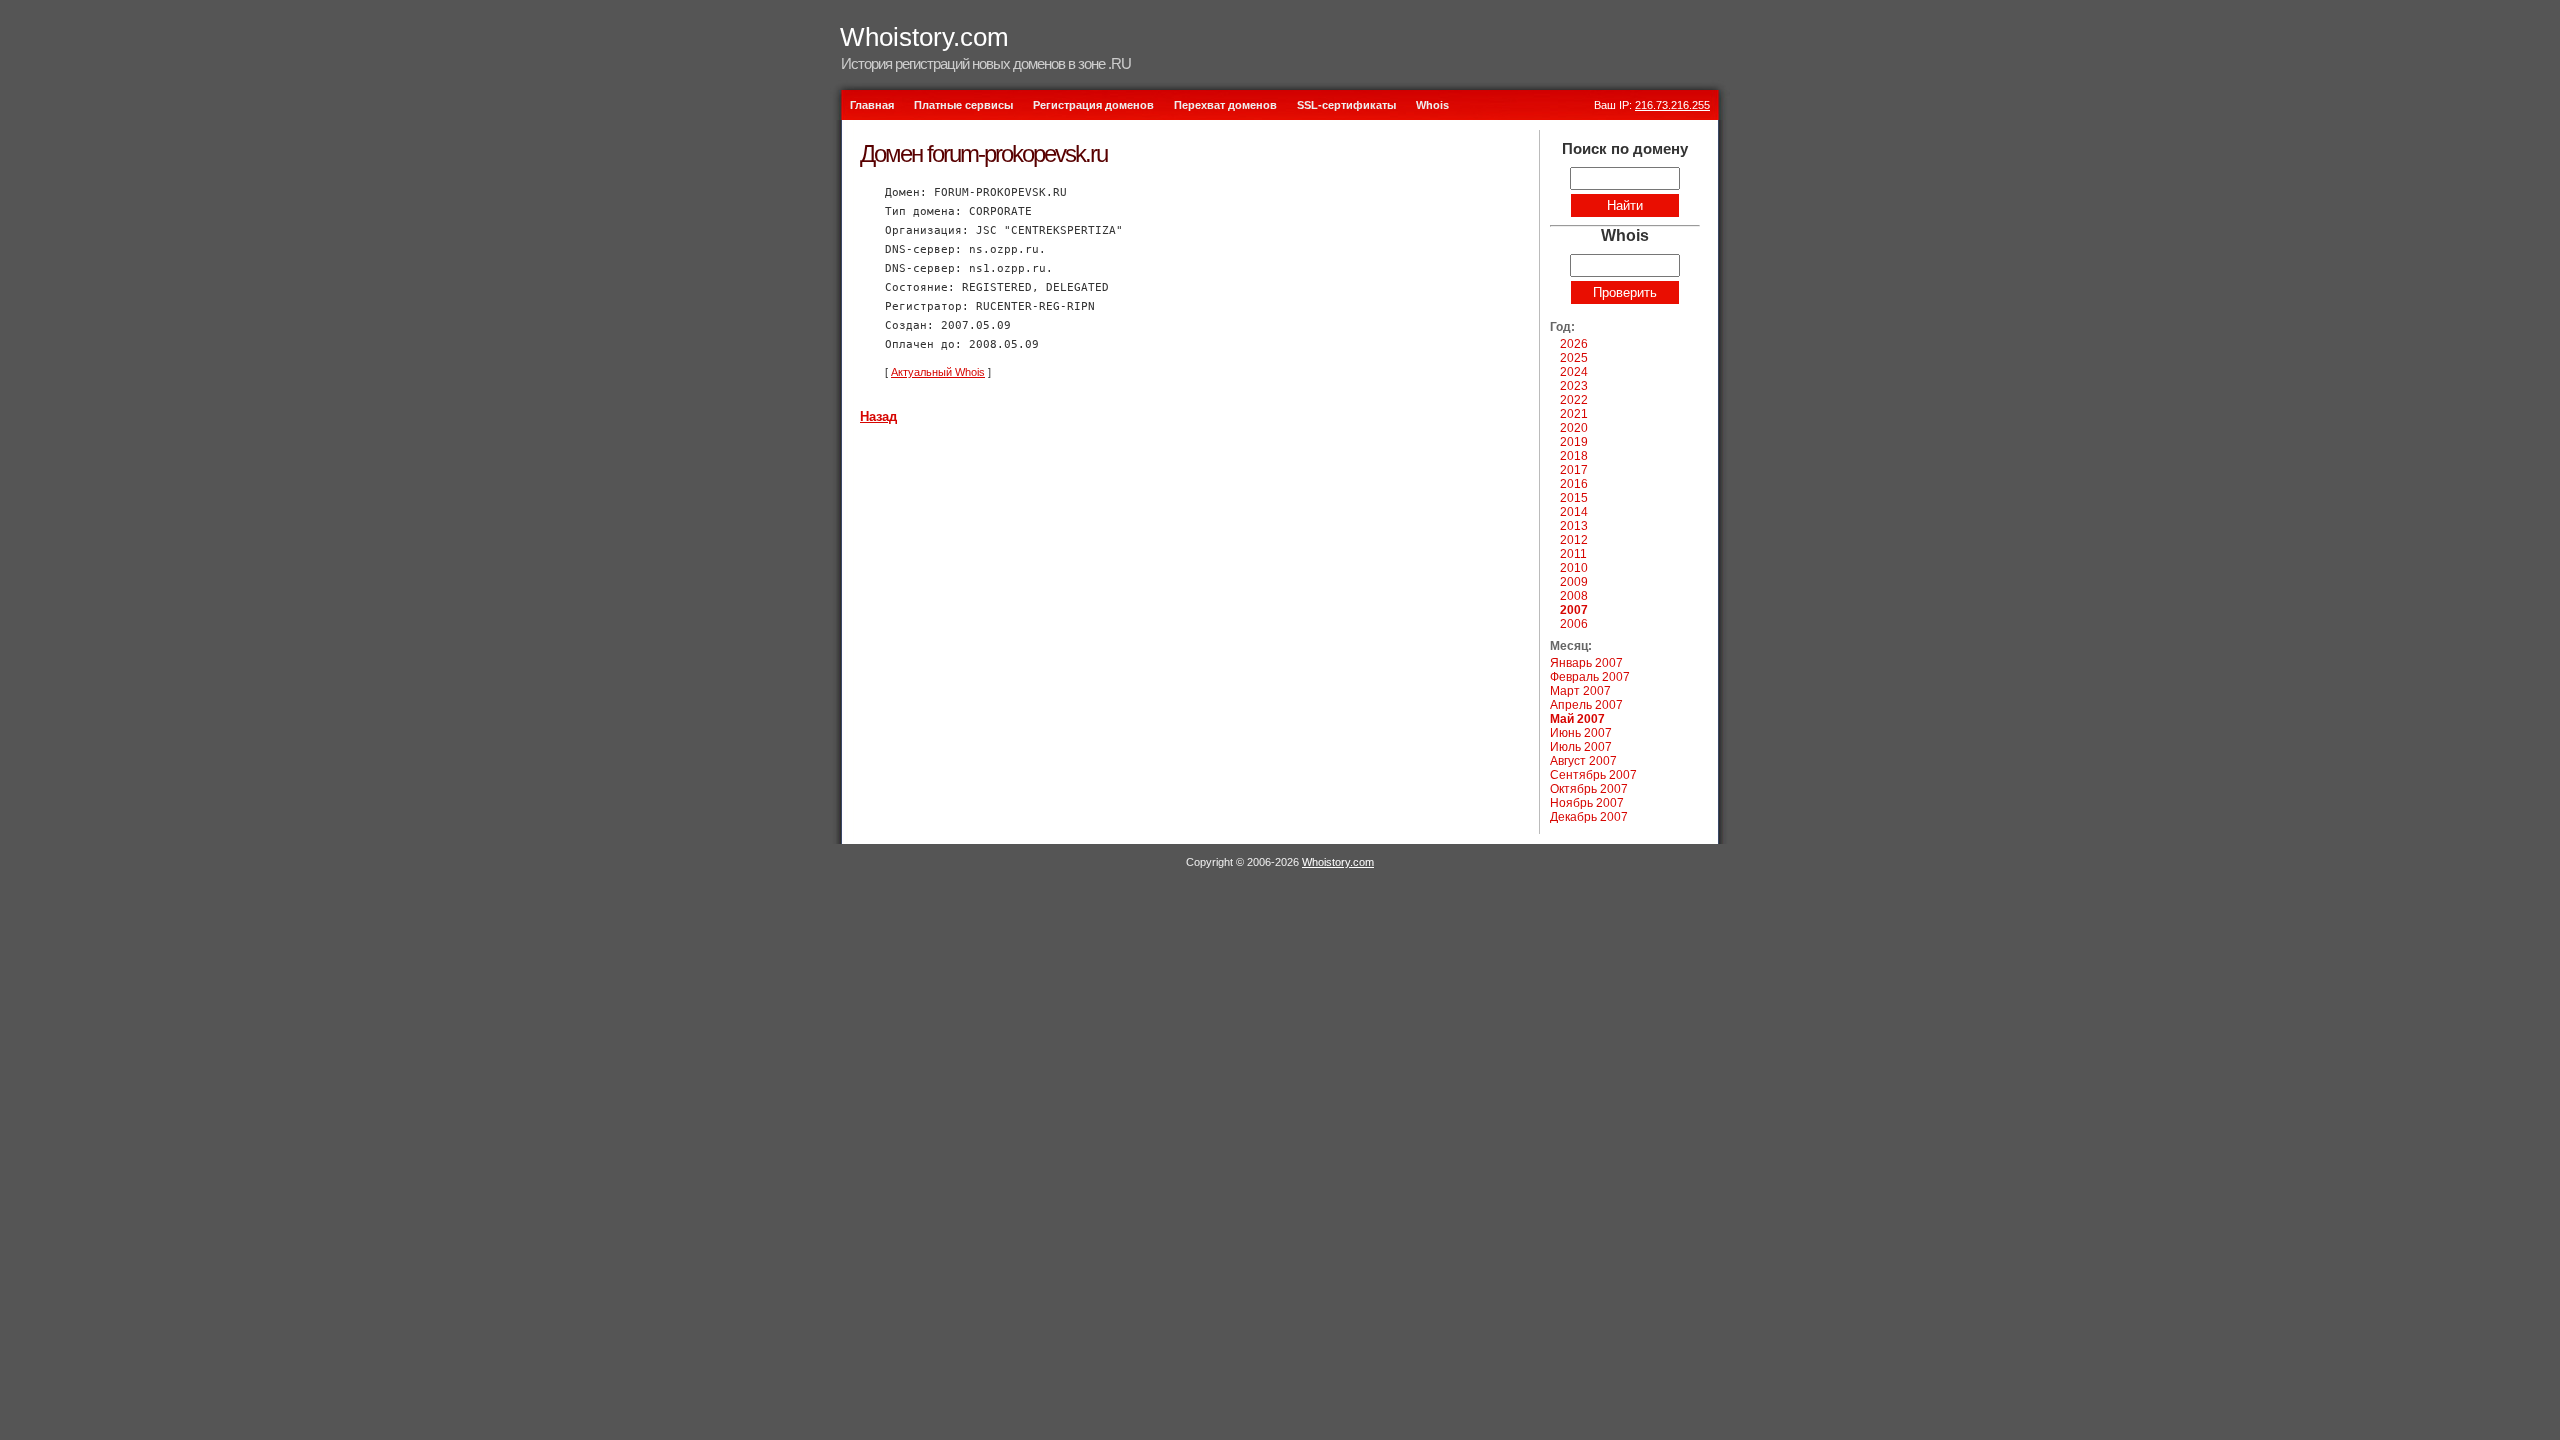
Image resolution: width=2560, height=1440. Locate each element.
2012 (1574, 540)
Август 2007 (1583, 761)
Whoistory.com (924, 37)
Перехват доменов (1225, 105)
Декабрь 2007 (1589, 817)
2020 (1574, 428)
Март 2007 (1580, 691)
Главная (872, 105)
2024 (1574, 372)
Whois (1432, 105)
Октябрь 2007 (1589, 789)
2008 (1574, 596)
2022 (1574, 400)
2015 (1574, 498)
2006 (1574, 624)
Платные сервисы (963, 105)
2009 (1574, 582)
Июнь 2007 (1581, 733)
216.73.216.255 (1672, 105)
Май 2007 (1577, 719)
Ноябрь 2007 (1587, 803)
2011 (1573, 554)
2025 (1574, 358)
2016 (1574, 484)
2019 (1574, 442)
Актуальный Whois (938, 372)
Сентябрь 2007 (1593, 775)
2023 (1574, 386)
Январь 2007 (1586, 663)
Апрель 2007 (1586, 705)
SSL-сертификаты (1346, 105)
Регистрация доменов (1093, 105)
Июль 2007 (1581, 747)
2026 (1574, 344)
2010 (1574, 568)
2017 (1574, 470)
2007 (1574, 610)
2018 (1574, 456)
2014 (1574, 512)
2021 (1574, 414)
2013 (1574, 526)
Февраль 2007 (1590, 677)
